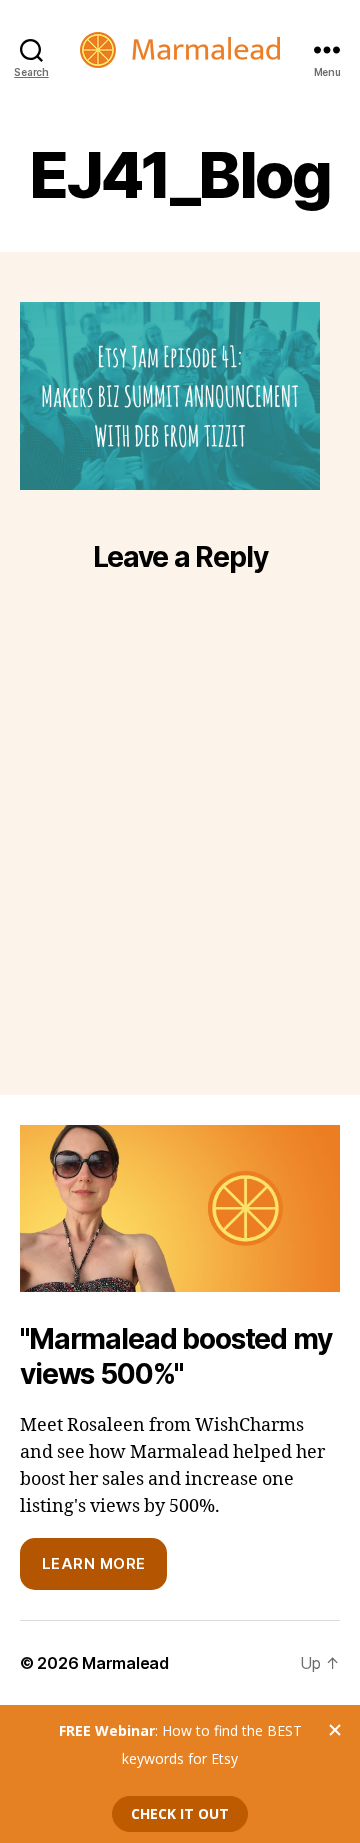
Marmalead (125, 1663)
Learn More (94, 1563)
